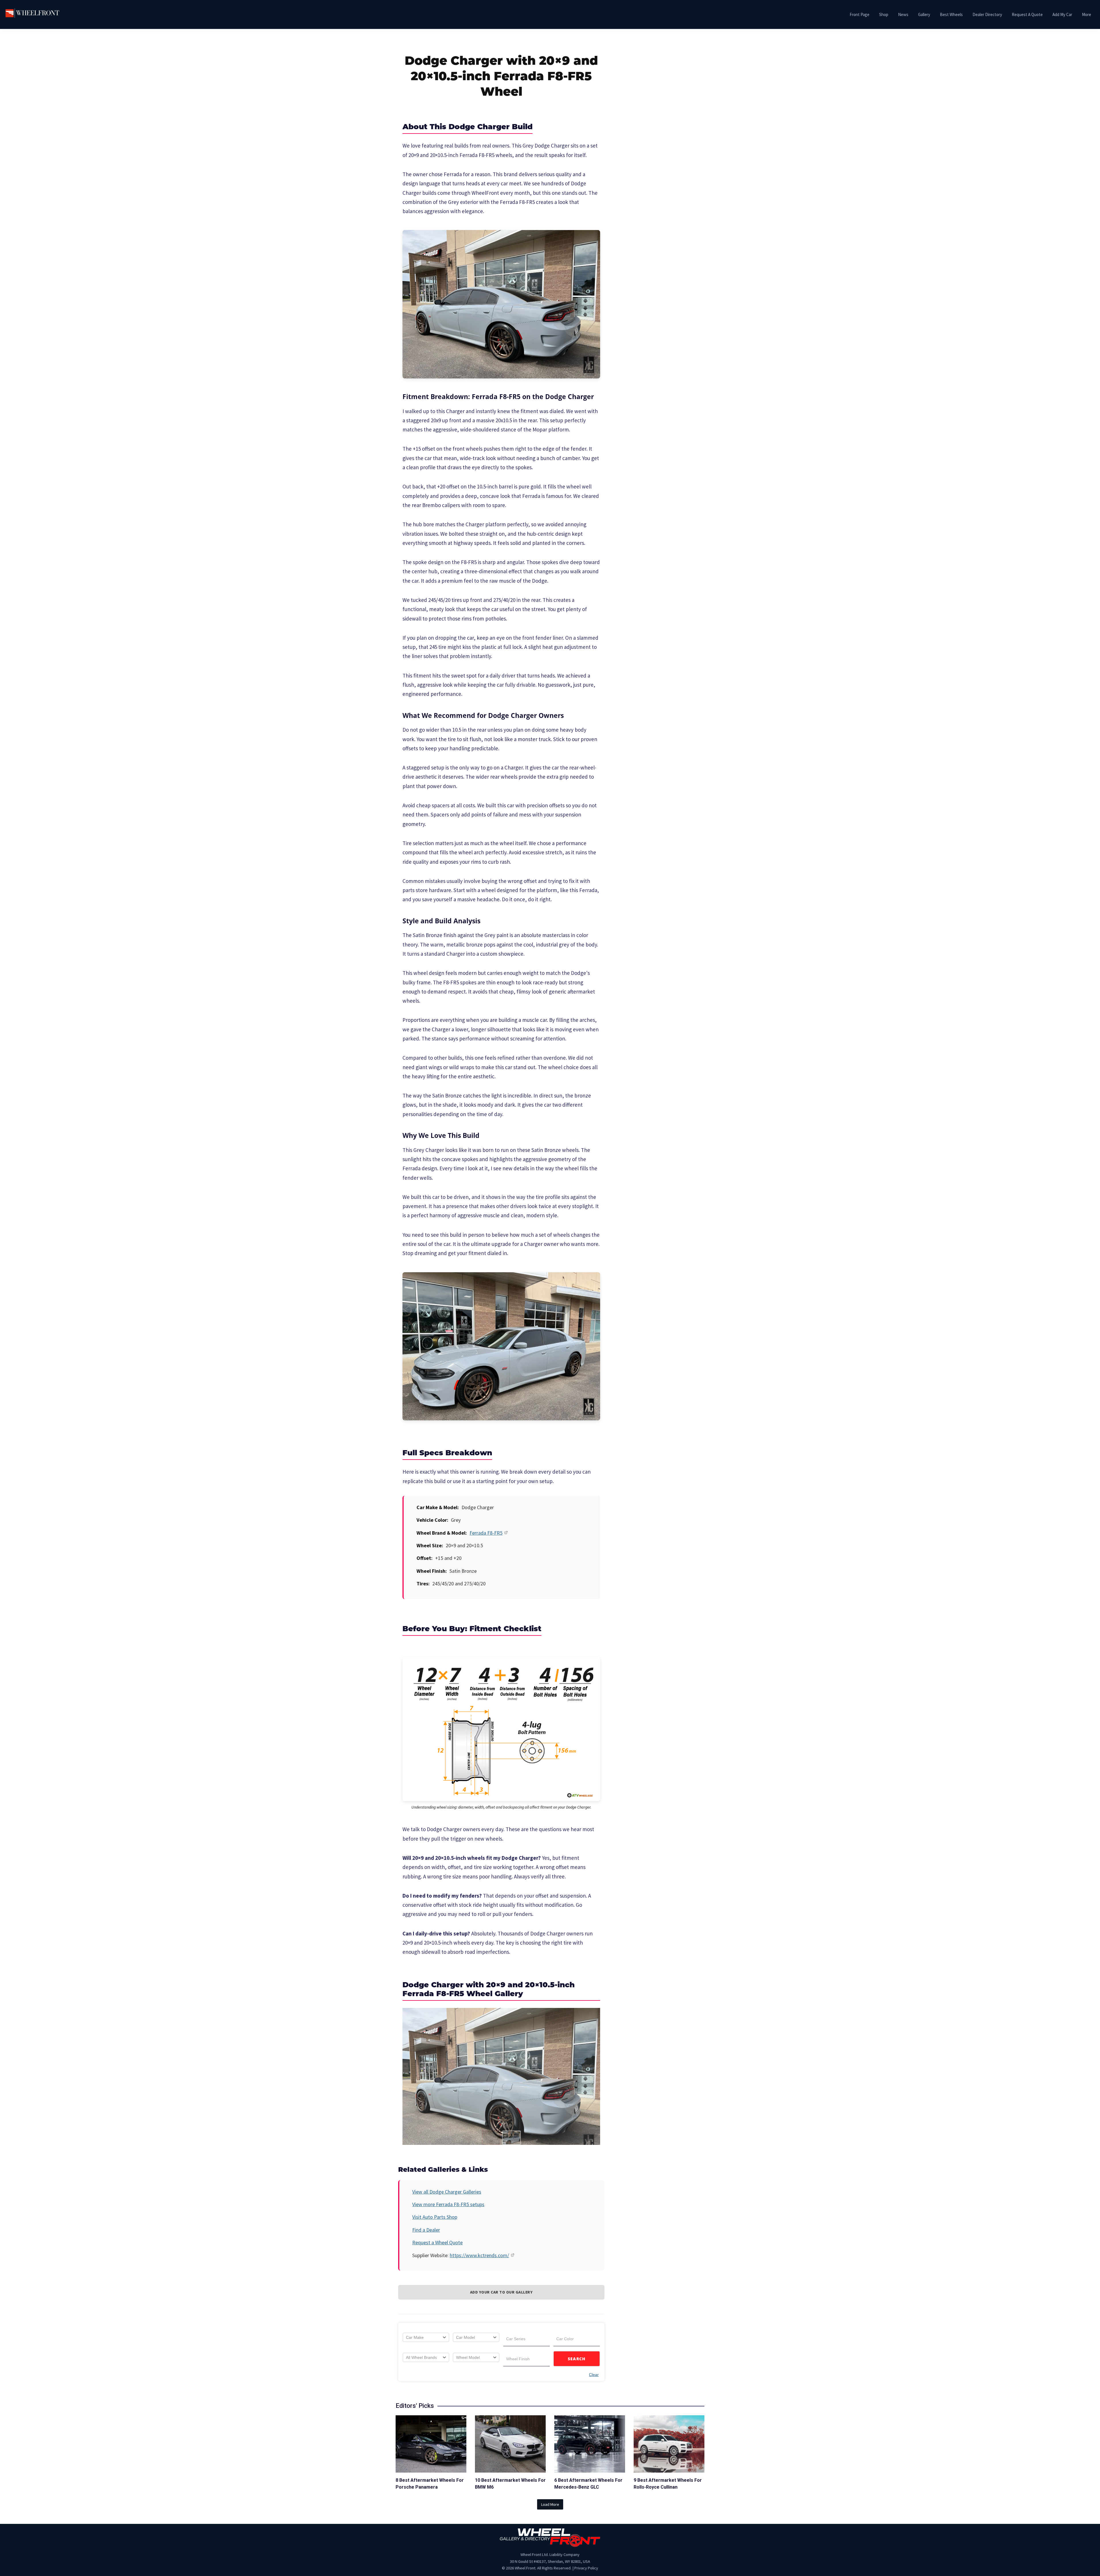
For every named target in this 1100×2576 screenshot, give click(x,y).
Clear (594, 2375)
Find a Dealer (426, 2230)
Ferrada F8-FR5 (486, 1533)
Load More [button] (550, 2504)
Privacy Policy (586, 2568)
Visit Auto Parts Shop (435, 2217)
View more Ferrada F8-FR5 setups (448, 2204)
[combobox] (426, 2337)
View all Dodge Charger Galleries (447, 2192)
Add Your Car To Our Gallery (501, 2292)
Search (577, 2359)
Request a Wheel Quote (437, 2242)
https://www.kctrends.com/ (479, 2255)
